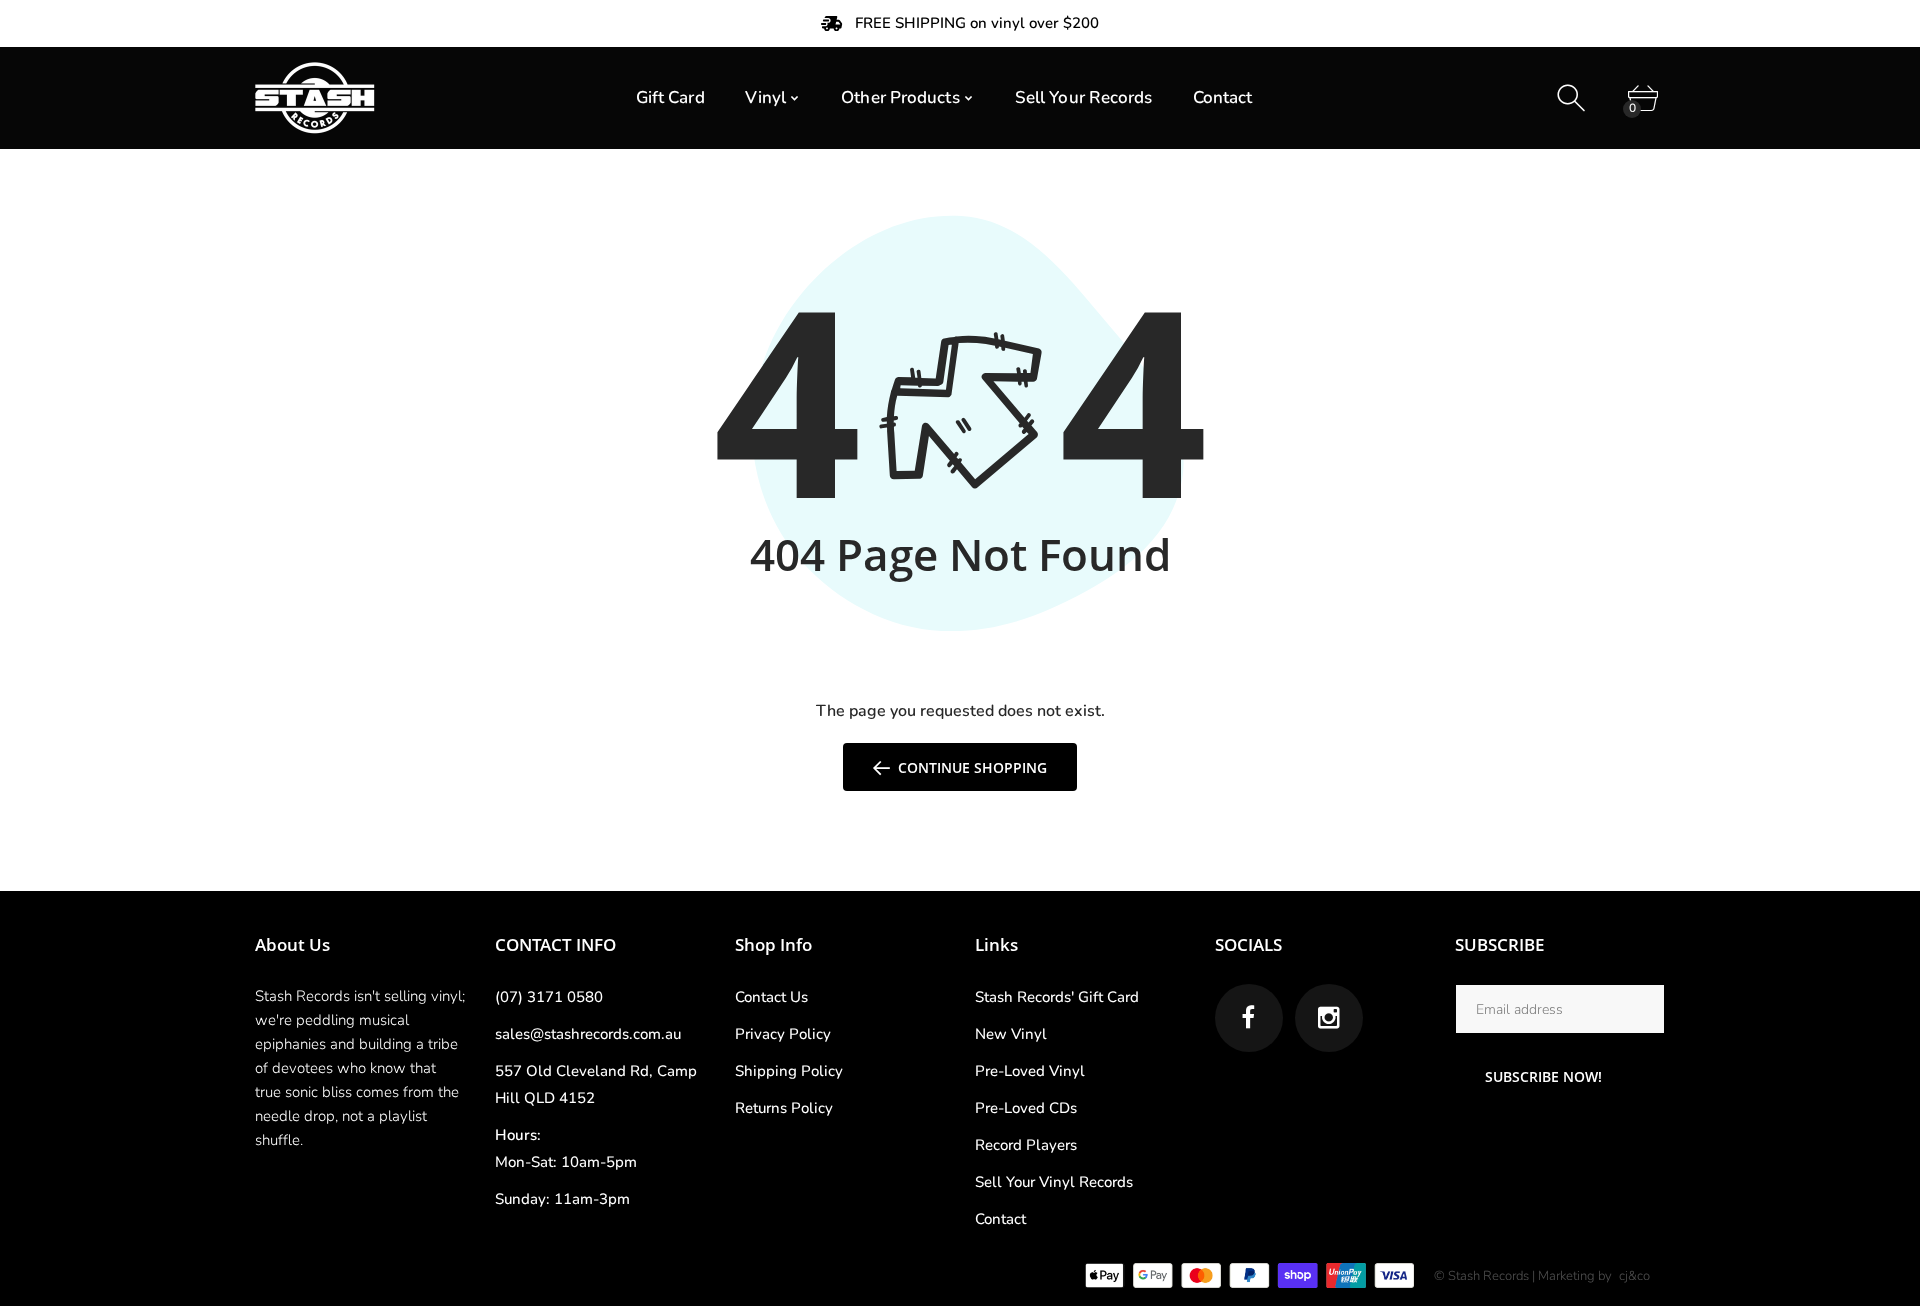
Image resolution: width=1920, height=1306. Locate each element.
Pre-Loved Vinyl (1030, 1071)
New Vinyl (1011, 1034)
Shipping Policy (789, 1071)
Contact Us (771, 997)
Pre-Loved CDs (1026, 1108)
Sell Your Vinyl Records (1054, 1182)
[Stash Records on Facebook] (1249, 1018)
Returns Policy (784, 1108)
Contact (1000, 1219)
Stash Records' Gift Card (1057, 997)
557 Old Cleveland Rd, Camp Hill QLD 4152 (596, 1084)
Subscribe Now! (1543, 1076)
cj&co (1634, 1276)
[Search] (1573, 98)
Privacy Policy (783, 1034)
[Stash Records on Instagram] (1329, 1018)
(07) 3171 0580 (549, 997)
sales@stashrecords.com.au (588, 1034)
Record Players (1026, 1145)
